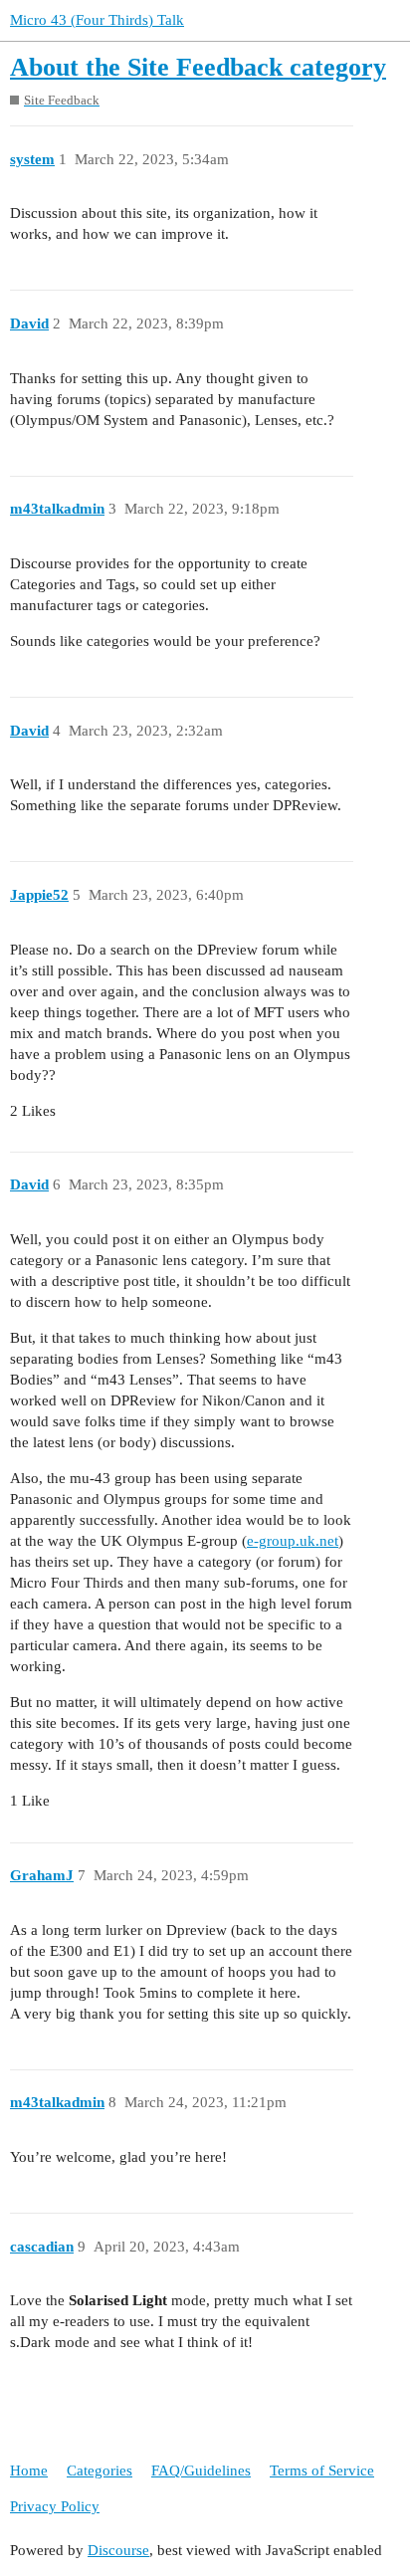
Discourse (118, 2550)
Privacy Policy (55, 2506)
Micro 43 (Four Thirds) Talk (97, 20)
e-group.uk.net (293, 1541)
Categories (100, 2470)
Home (29, 2470)
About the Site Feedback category (198, 67)
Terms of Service (322, 2470)
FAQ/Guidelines (201, 2470)
